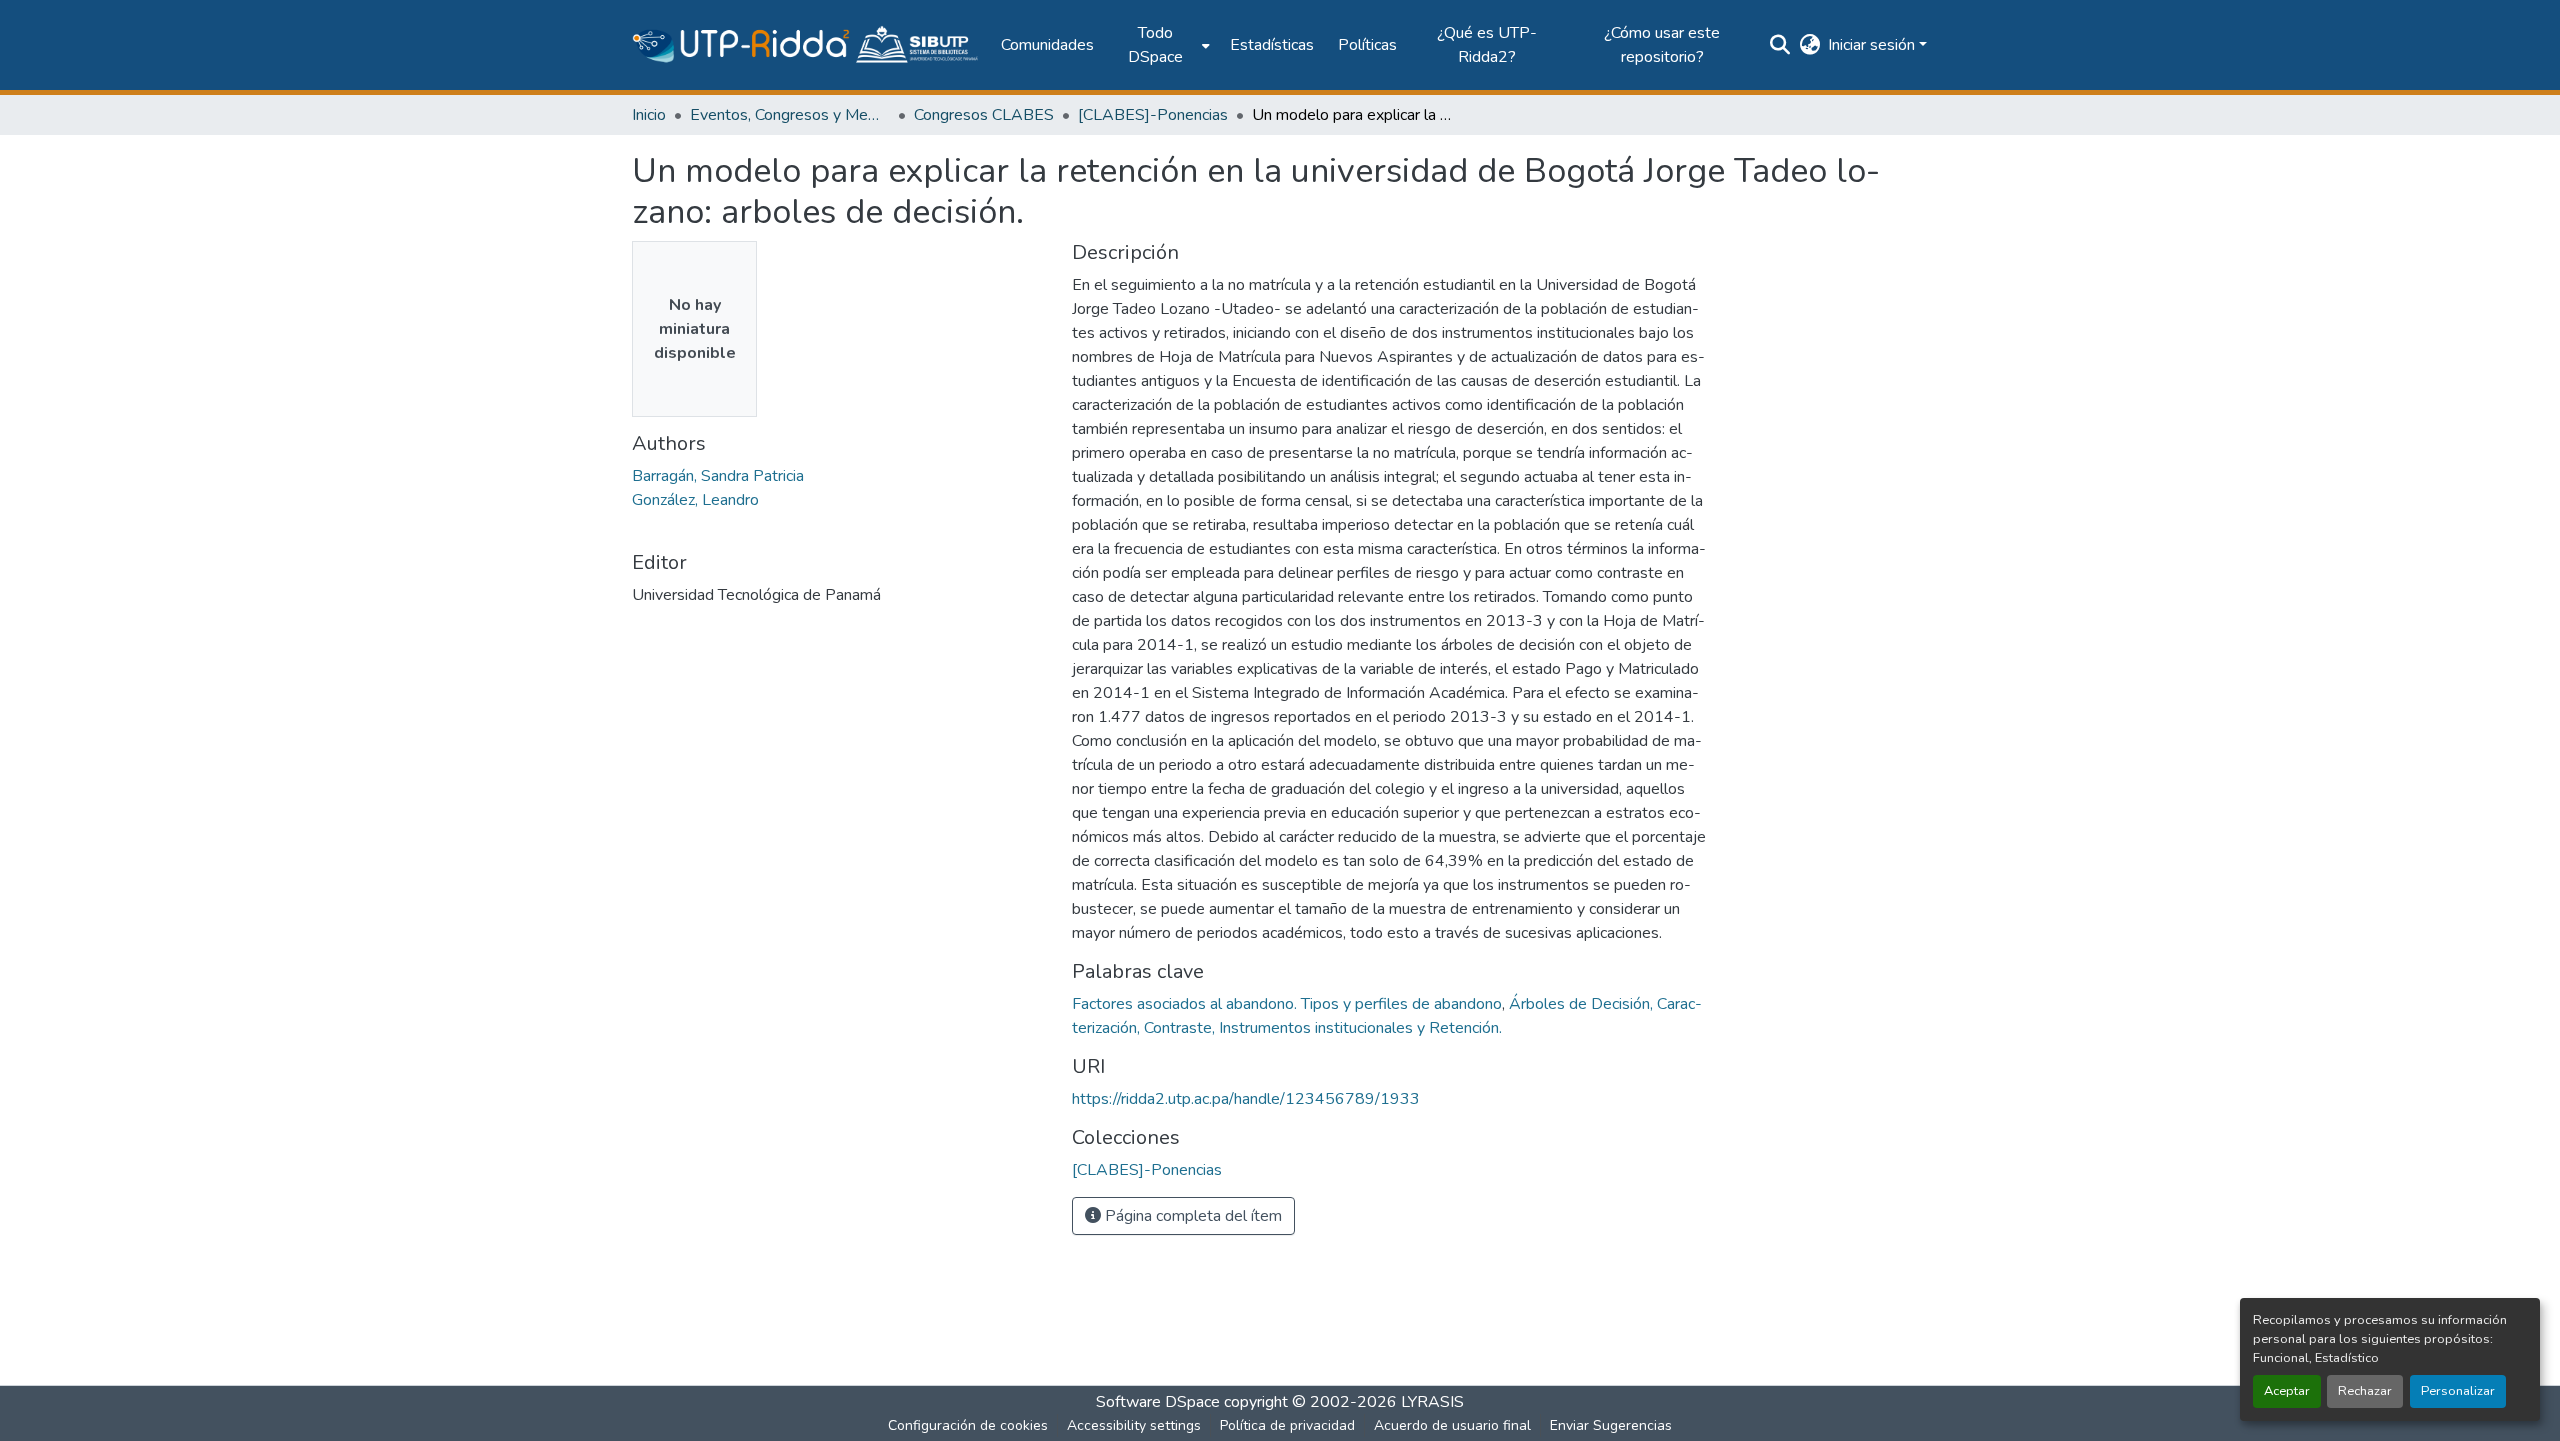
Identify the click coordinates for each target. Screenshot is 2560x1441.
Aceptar (2287, 1391)
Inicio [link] (649, 115)
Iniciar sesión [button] (1873, 45)
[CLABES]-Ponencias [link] (1153, 115)
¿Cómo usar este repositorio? (1662, 45)
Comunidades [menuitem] (1047, 45)
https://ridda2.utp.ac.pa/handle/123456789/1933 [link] (1246, 1099)
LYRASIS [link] (1432, 1402)
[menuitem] (1162, 45)
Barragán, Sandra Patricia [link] (718, 476)
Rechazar (2365, 1391)
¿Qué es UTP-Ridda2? (1487, 45)
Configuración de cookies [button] (968, 1425)
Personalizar (2458, 1391)
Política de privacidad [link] (1287, 1425)
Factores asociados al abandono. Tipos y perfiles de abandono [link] (1287, 1004)
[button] (806, 45)
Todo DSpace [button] (1155, 45)
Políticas (1367, 45)
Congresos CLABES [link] (984, 115)
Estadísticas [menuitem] (1272, 45)
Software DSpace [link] (1158, 1402)
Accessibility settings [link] (1134, 1425)
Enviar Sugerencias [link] (1611, 1425)
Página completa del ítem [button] (1191, 1216)
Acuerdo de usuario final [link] (1452, 1425)
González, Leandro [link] (695, 500)
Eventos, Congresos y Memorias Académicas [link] (790, 115)
